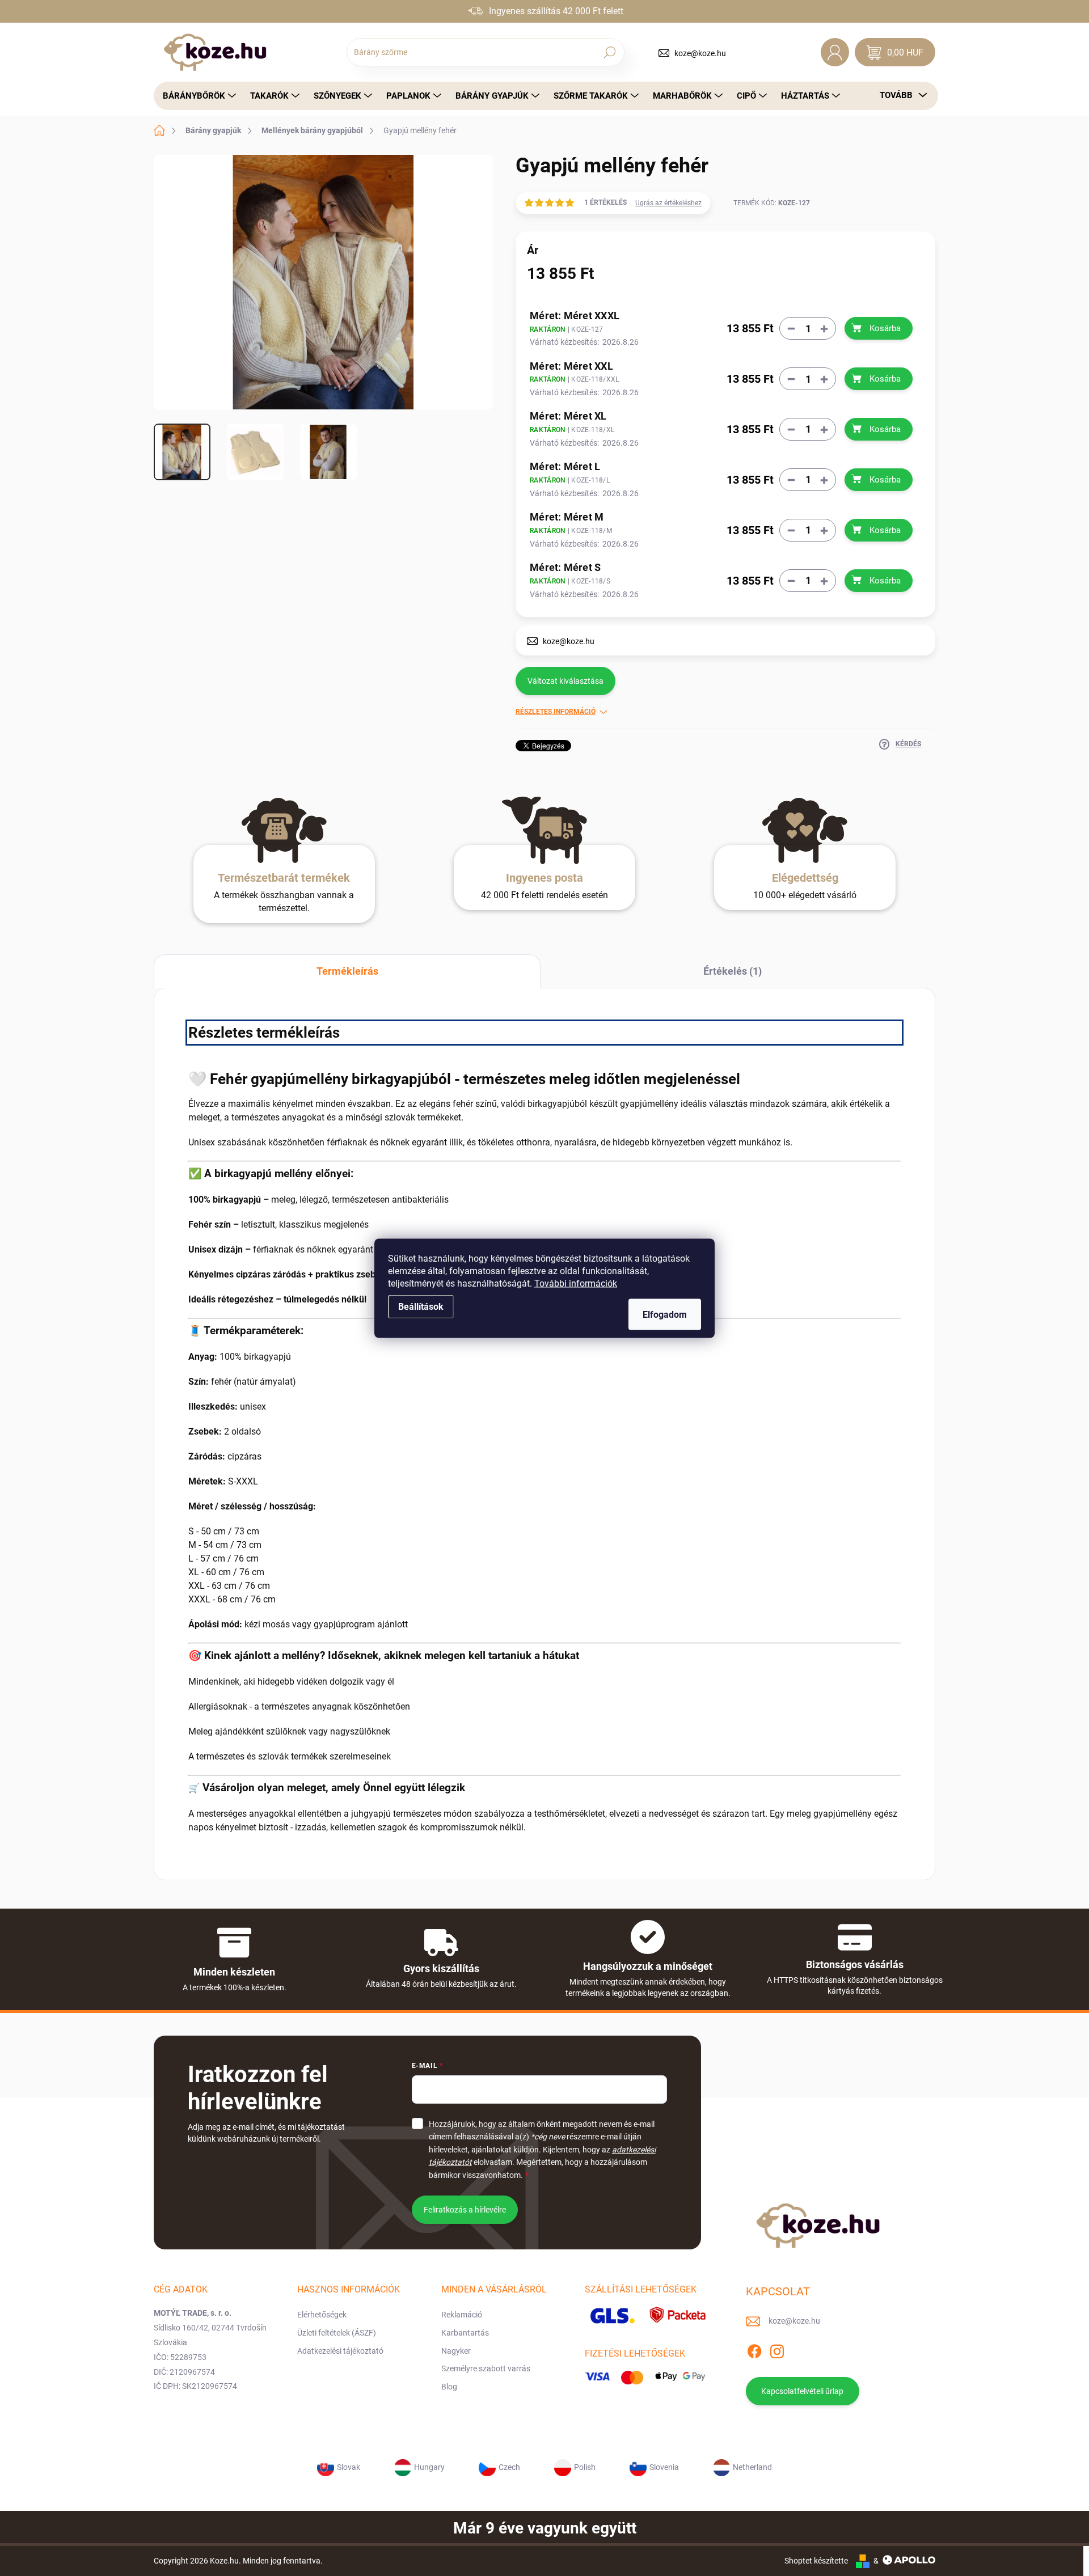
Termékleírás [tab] (347, 971)
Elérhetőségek (322, 2315)
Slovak (349, 2467)
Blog (449, 2387)
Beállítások (421, 1306)
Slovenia (664, 2467)
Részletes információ (556, 712)
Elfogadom (665, 1314)
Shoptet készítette (816, 2561)
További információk (576, 1283)
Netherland (752, 2467)
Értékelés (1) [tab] (733, 971)
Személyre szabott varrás (486, 2368)
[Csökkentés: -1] (791, 329)
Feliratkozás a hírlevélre (465, 2210)
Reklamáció (462, 2315)
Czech (509, 2467)
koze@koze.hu (700, 53)
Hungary (429, 2467)
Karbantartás (465, 2333)
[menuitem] (196, 96)
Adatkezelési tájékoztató (340, 2351)
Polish (585, 2467)
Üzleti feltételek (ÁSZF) (337, 2333)
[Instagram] (777, 2350)
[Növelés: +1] (824, 329)
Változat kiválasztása (565, 681)
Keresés (609, 52)
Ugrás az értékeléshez (668, 203)
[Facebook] (754, 2350)
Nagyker (456, 2351)
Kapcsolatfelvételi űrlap (802, 2391)
